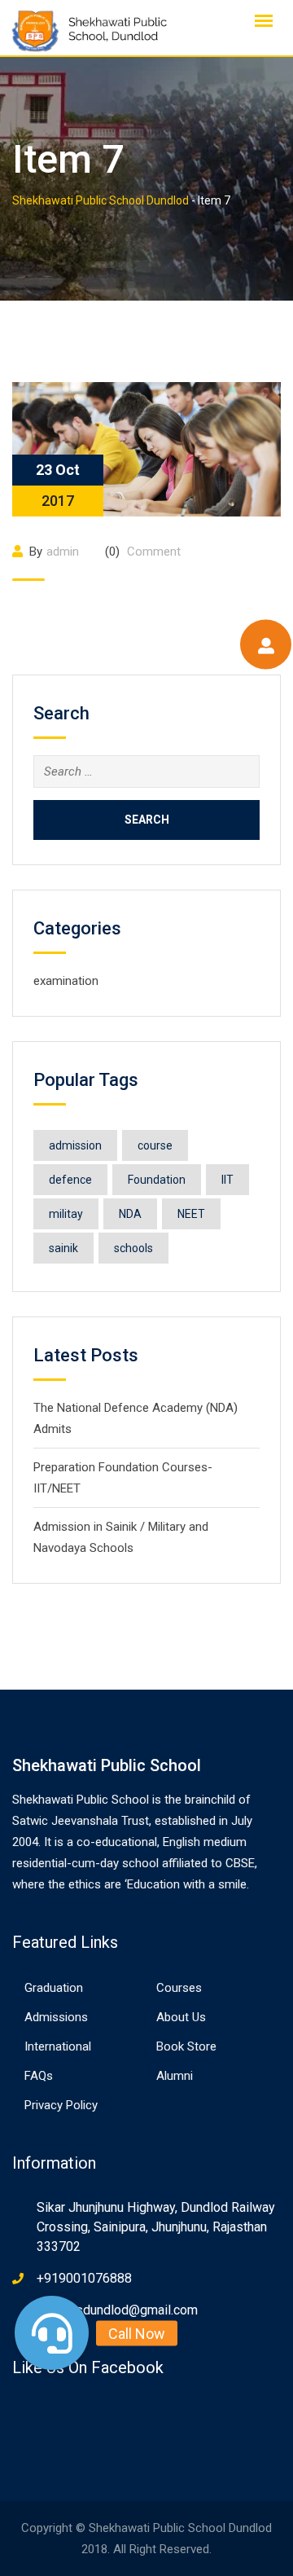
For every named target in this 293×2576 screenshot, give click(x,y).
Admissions (56, 2017)
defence (70, 1180)
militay (66, 1214)
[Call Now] (52, 2333)
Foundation (157, 1180)
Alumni (175, 2076)
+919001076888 (84, 2278)
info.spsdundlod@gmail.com (117, 2310)
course (155, 1145)
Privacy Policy (61, 2105)
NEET (191, 1214)
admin (63, 552)
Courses (179, 1988)
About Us (181, 2017)
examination (66, 981)
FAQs (39, 2076)
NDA (130, 1214)
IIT (227, 1180)
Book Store (186, 2046)
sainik (63, 1248)
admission (75, 1145)
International (58, 2046)
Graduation (54, 1988)
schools (133, 1248)
